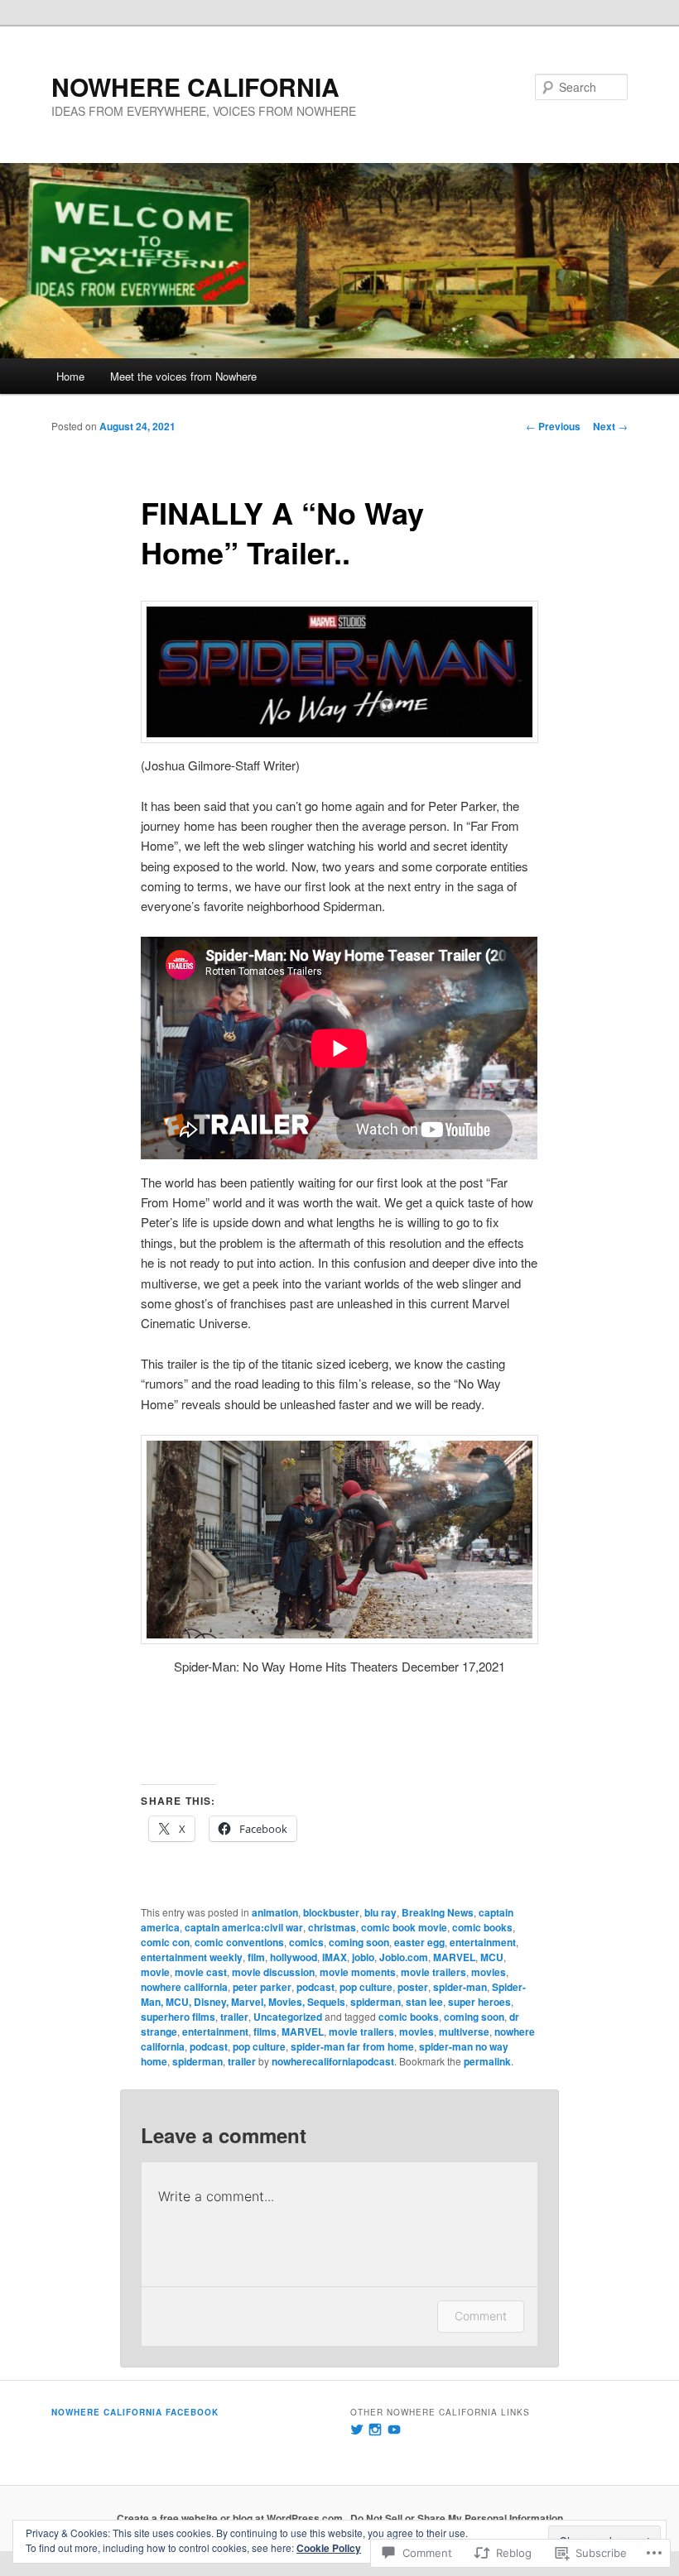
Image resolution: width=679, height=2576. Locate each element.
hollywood (294, 1957)
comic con (165, 1942)
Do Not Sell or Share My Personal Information (457, 2518)
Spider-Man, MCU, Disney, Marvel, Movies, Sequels (333, 1994)
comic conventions (239, 1942)
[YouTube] (394, 2430)
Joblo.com (404, 1957)
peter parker (262, 1987)
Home (70, 376)
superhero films (178, 2017)
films (265, 2032)
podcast (315, 1987)
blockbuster (331, 1912)
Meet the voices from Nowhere (183, 376)
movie (155, 1972)
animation (275, 1912)
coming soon (359, 1942)
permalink (487, 2061)
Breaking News (438, 1912)
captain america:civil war (244, 1927)
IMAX (335, 1957)
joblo (363, 1957)
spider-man (460, 1987)
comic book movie (404, 1927)
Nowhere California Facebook (135, 2412)
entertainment (483, 1942)
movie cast (201, 1972)
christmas (332, 1927)
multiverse (464, 2032)
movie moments (358, 1972)
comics (306, 1942)
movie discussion (273, 1972)
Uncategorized (288, 2017)
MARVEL (454, 1957)
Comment (481, 2316)
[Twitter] (357, 2430)
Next (610, 426)
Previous (553, 426)
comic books (482, 1927)
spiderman (376, 2002)
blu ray (380, 1912)
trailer (234, 2017)
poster (413, 1987)
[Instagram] (375, 2430)
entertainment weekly (192, 1957)
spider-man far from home (352, 2046)
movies (489, 1972)
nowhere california (184, 1987)
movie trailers (433, 1972)
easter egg (419, 1942)
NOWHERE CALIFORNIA (195, 86)
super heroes (479, 2002)
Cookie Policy (329, 2548)
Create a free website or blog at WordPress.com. (231, 2518)
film (256, 1957)
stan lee (424, 2002)
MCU (492, 1957)
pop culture (366, 1987)
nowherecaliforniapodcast (333, 2061)
